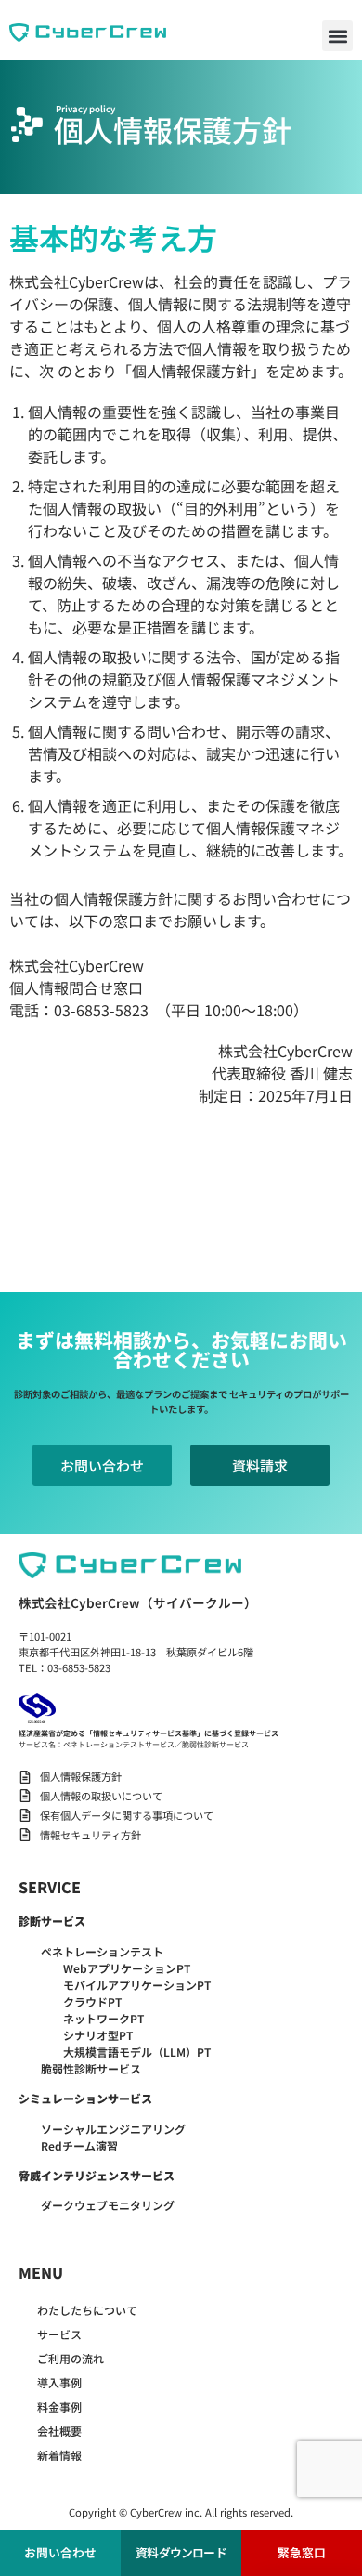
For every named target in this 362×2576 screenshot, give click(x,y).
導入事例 (59, 2382)
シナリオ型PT (98, 2035)
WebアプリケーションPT (127, 1968)
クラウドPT (92, 2001)
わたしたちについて (87, 2310)
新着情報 (59, 2455)
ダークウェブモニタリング (108, 2205)
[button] (337, 36)
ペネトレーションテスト (102, 1951)
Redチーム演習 (79, 2145)
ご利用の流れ (71, 2358)
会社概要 (59, 2431)
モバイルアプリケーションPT (137, 1985)
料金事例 (59, 2406)
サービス (59, 2334)
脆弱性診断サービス (91, 2068)
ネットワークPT (103, 2018)
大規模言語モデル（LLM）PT (137, 2052)
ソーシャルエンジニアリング (113, 2129)
